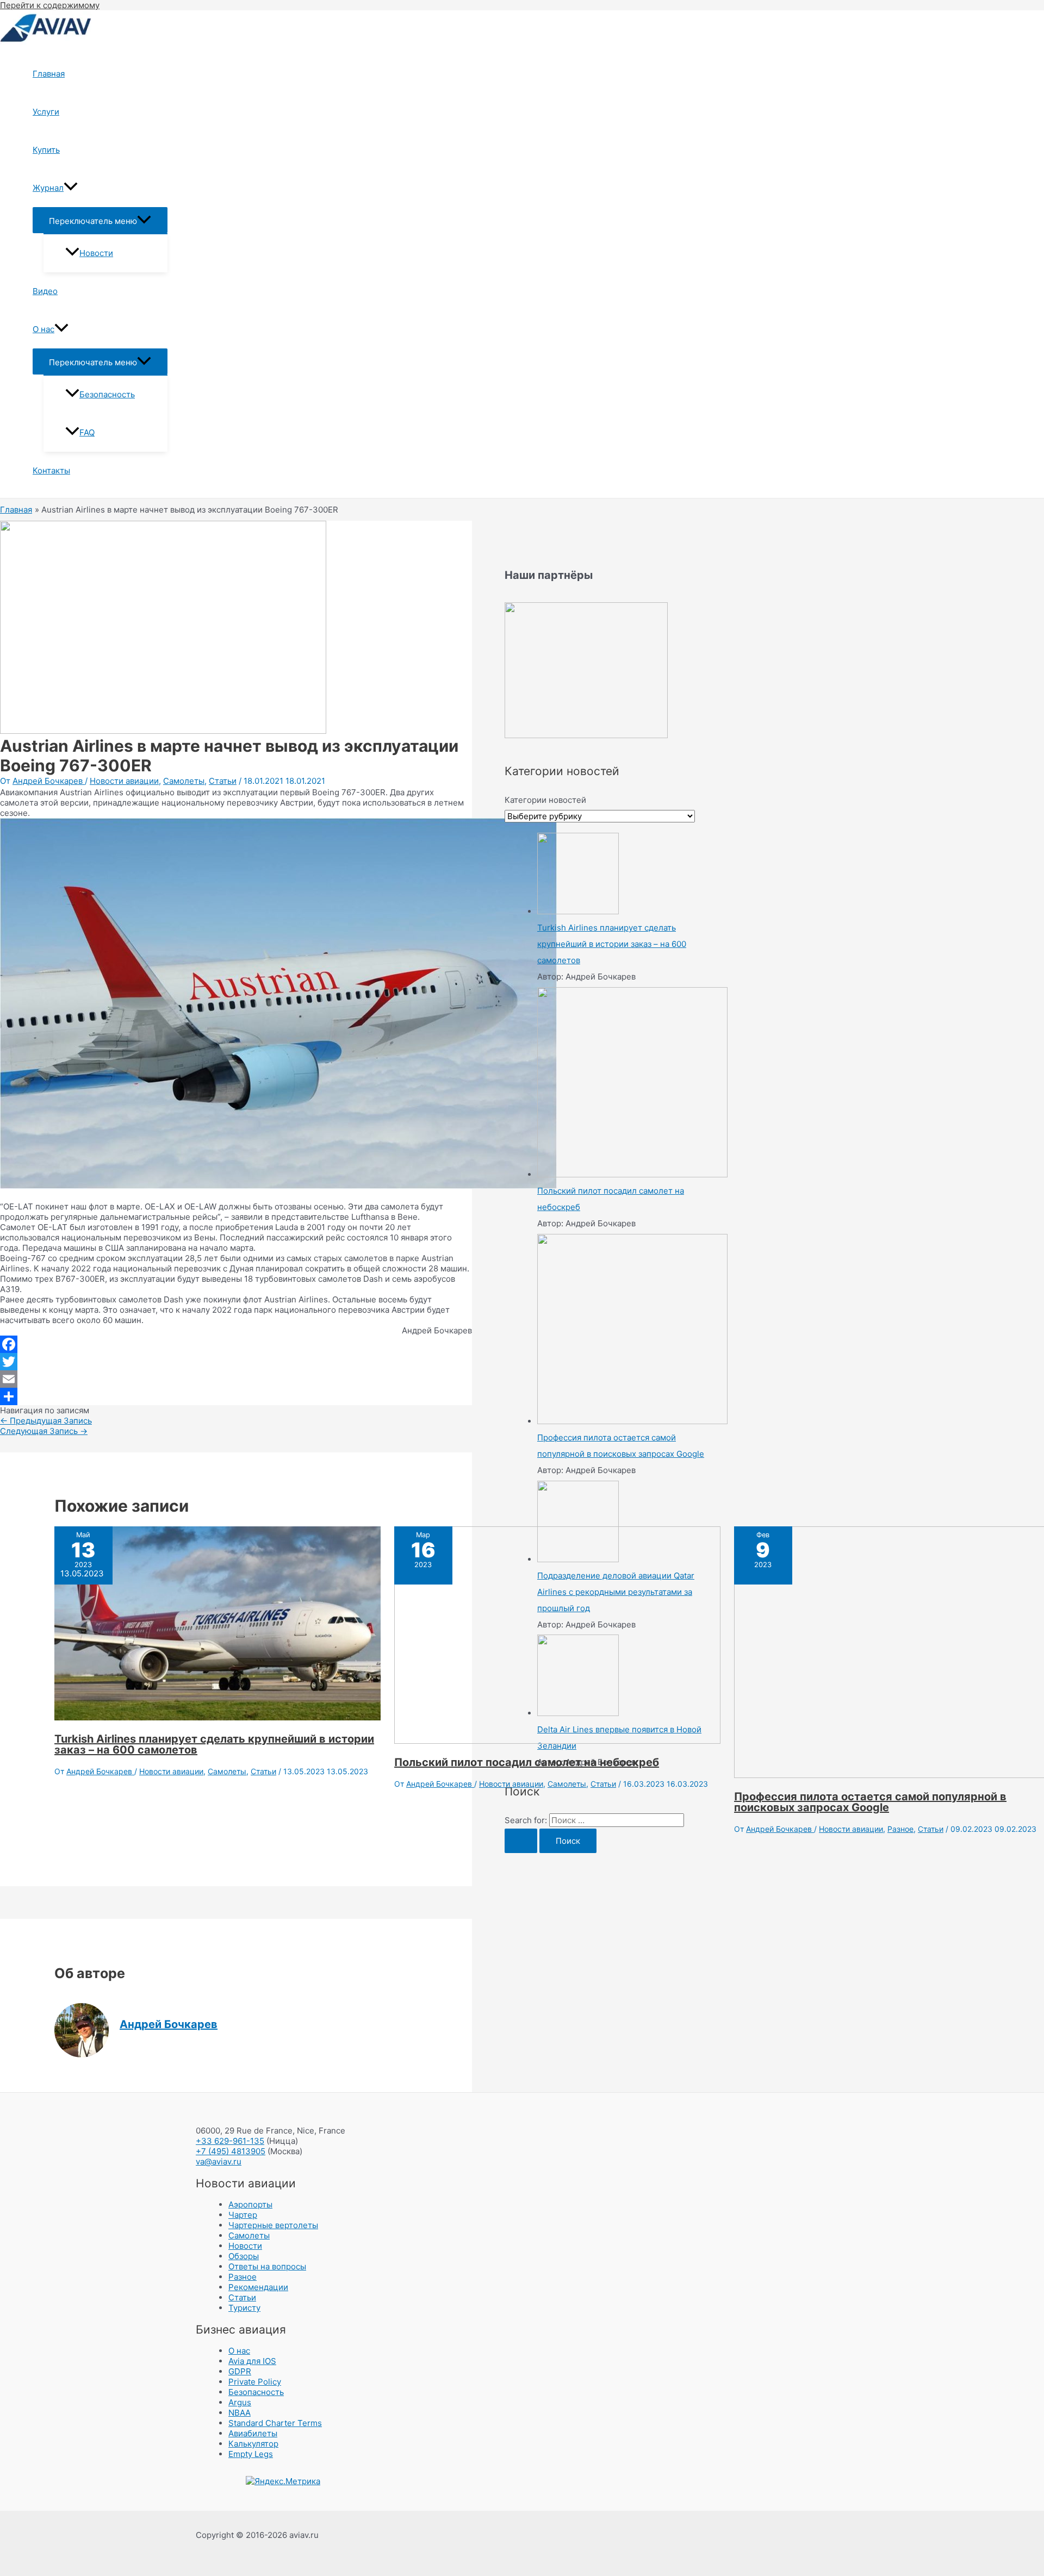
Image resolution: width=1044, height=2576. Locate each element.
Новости (96, 253)
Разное (900, 1829)
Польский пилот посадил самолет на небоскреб (527, 1762)
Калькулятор (253, 2444)
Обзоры (244, 2256)
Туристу (244, 2308)
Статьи (223, 781)
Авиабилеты (253, 2433)
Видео (45, 291)
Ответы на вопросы (267, 2266)
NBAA (240, 2413)
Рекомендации (258, 2287)
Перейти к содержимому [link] (50, 5)
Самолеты (184, 781)
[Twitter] (236, 1362)
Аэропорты (250, 2204)
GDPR (240, 2371)
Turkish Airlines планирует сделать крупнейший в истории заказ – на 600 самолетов (214, 1744)
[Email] (236, 1379)
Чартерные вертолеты (273, 2225)
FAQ (87, 432)
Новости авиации (124, 781)
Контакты (51, 470)
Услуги (46, 112)
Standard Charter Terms (275, 2423)
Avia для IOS (252, 2361)
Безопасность (107, 394)
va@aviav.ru (219, 2162)
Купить (46, 150)
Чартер (243, 2215)
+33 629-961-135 (230, 2141)
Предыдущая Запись (46, 1421)
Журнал (48, 188)
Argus (240, 2402)
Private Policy (255, 2382)
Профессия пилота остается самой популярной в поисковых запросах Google (870, 1802)
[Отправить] (236, 1396)
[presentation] (71, 188)
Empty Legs (251, 2454)
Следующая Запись (44, 1431)
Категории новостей (545, 800)
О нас (43, 329)
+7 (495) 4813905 (231, 2151)
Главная (49, 74)
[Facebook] (236, 1344)
